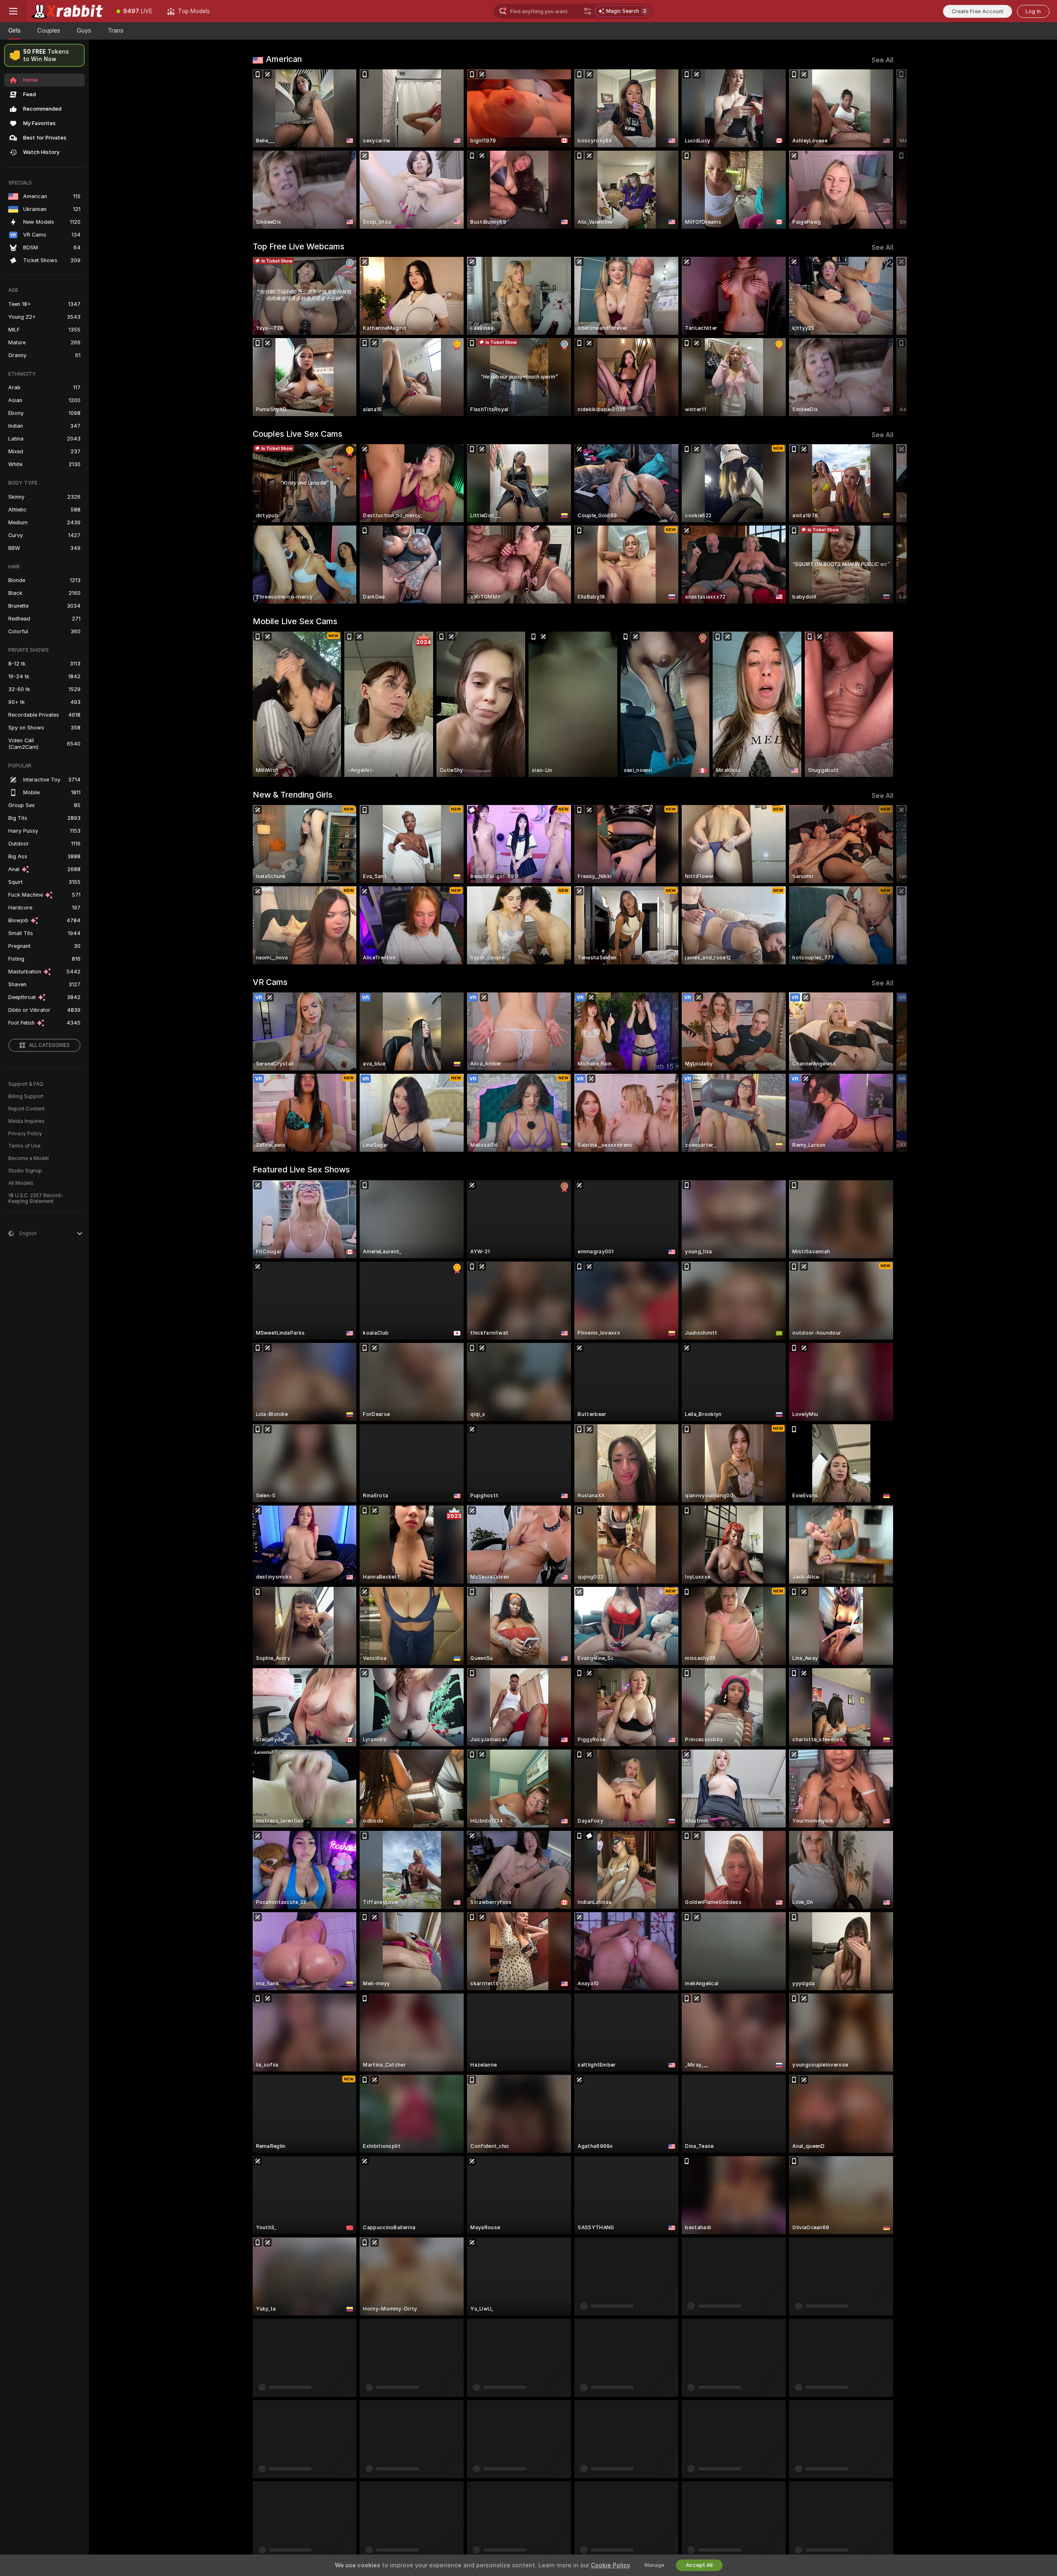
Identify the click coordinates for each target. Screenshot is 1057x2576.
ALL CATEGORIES (49, 1045)
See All (883, 60)
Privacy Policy (25, 1134)
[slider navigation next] (886, 149)
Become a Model (28, 1158)
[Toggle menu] (13, 11)
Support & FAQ (26, 1084)
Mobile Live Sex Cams (295, 621)
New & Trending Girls (293, 795)
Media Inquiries (26, 1121)
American (284, 59)
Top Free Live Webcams (299, 246)
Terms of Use (24, 1146)
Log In (1033, 11)
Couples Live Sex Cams (297, 434)
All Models (21, 1183)
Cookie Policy (610, 2565)
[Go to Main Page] (68, 11)
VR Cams (270, 982)
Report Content (26, 1109)
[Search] (588, 11)
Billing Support (26, 1096)
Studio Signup (25, 1171)
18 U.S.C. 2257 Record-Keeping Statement (36, 1198)
